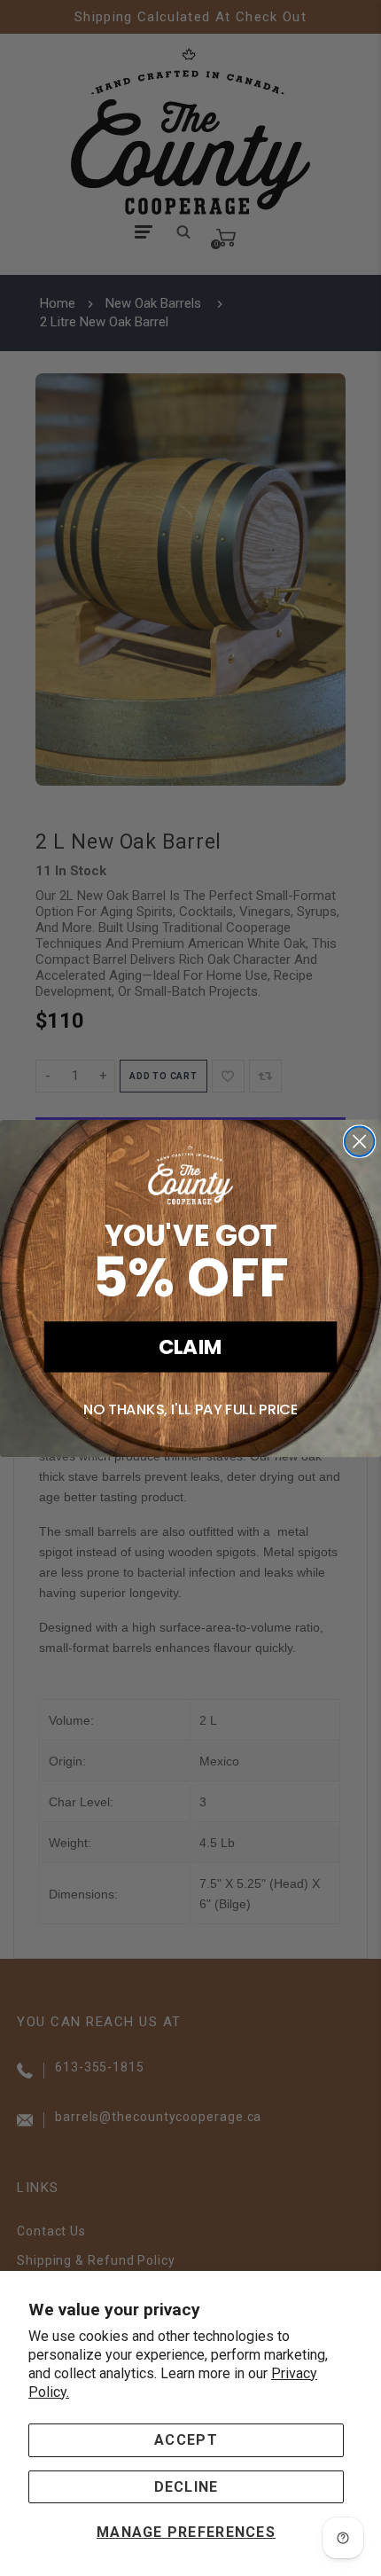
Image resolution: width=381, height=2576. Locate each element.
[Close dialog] (359, 1141)
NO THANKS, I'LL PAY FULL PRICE (191, 1409)
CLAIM (191, 1346)
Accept (186, 2440)
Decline (187, 2487)
